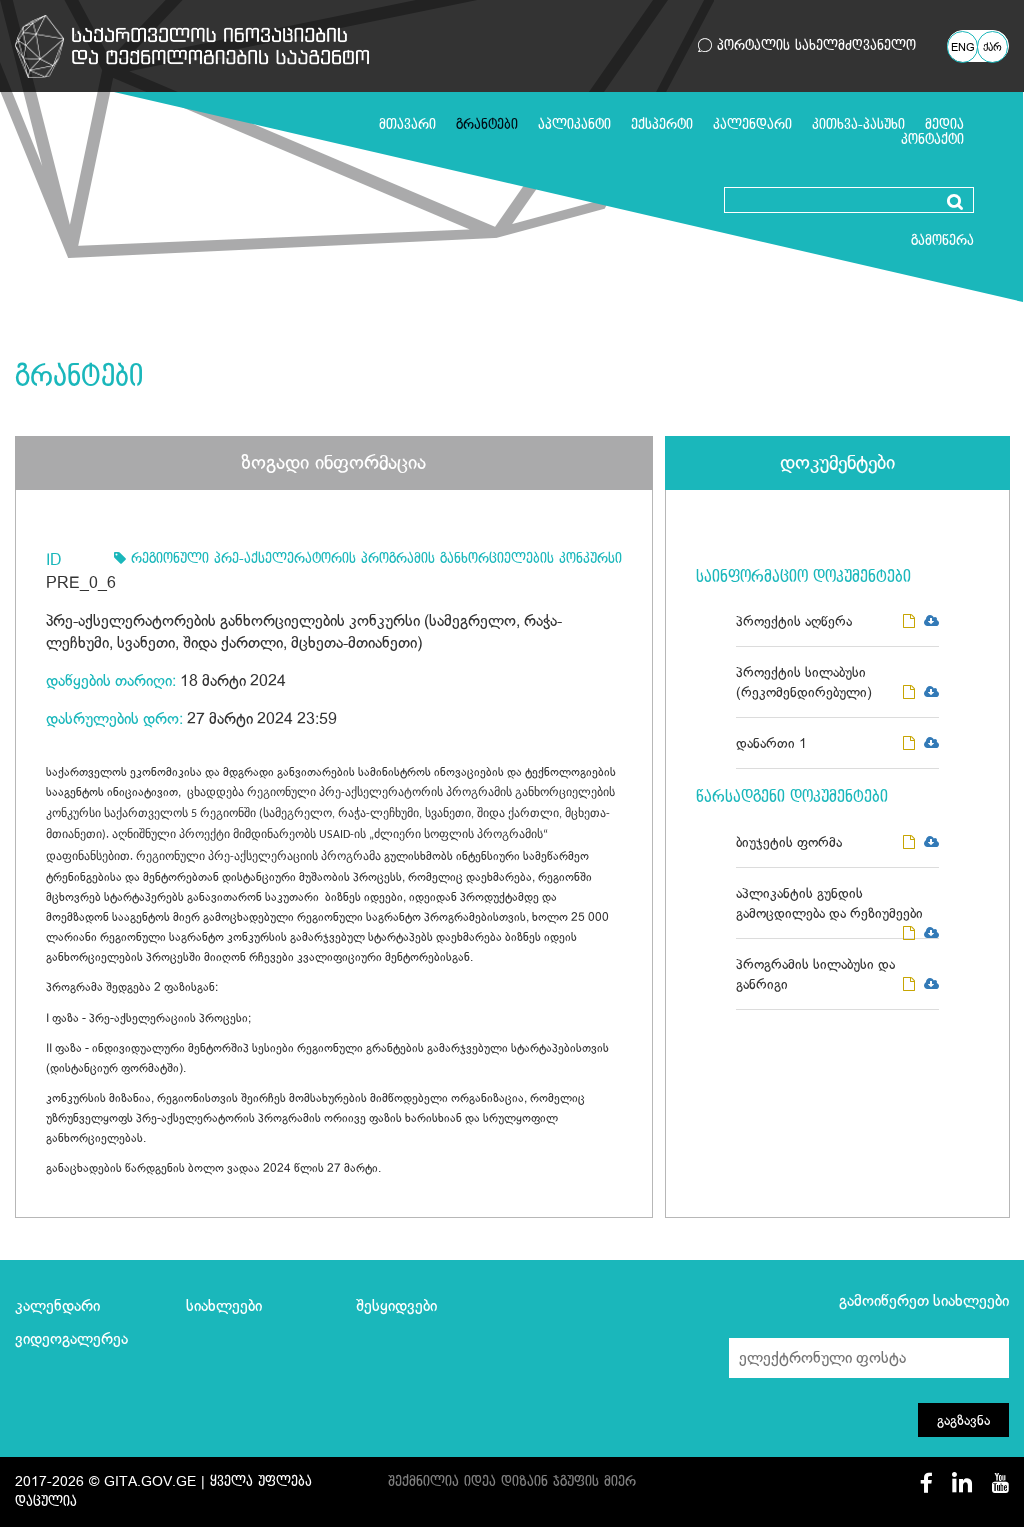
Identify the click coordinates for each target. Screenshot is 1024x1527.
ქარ (992, 48)
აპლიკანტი (574, 124)
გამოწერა (942, 240)
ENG (963, 48)
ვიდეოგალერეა (71, 1339)
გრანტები (487, 124)
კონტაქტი (932, 139)
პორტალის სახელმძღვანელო (814, 45)
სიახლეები (224, 1306)
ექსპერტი (662, 124)
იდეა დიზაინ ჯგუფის (531, 1481)
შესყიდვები (396, 1306)
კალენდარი (752, 124)
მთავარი (407, 124)
